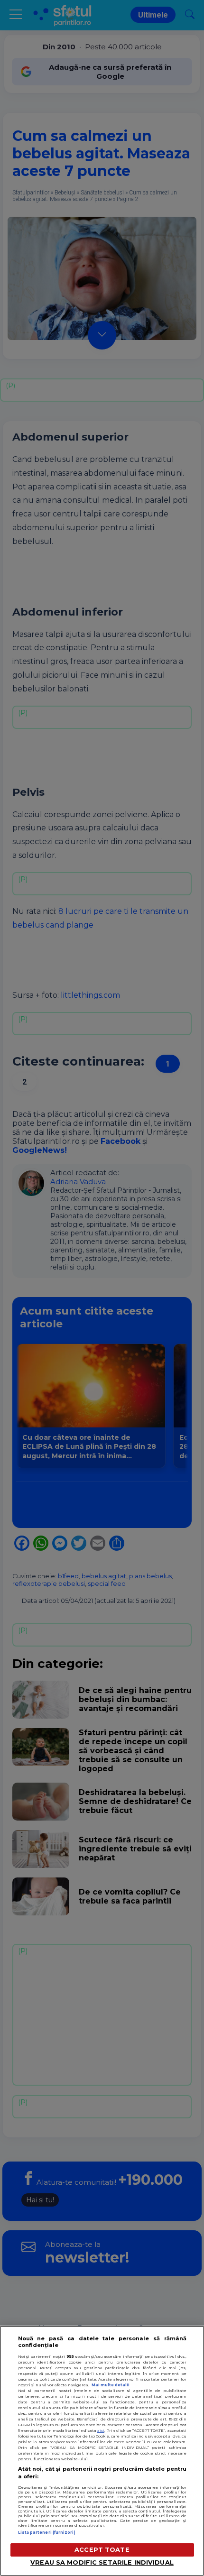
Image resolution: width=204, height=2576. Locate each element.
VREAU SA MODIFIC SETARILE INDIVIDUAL (102, 2562)
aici (101, 2430)
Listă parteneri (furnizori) (47, 2532)
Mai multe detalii (111, 2385)
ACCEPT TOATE (102, 2550)
